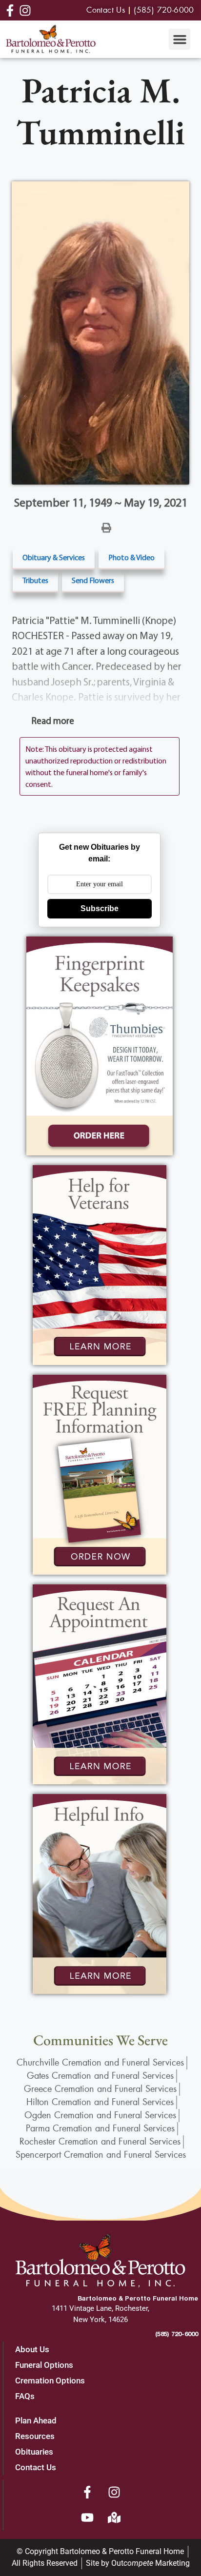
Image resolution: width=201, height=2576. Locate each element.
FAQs (25, 2396)
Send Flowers (93, 580)
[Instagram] (114, 2492)
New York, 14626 (100, 2320)
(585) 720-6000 (177, 2334)
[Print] (106, 527)
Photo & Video (131, 557)
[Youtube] (87, 2517)
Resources (35, 2436)
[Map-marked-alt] (114, 2517)
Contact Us (36, 2467)
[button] (180, 39)
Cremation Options (50, 2381)
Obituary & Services (54, 557)
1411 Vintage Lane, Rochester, (100, 2308)
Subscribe (100, 908)
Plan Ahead (36, 2420)
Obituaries (34, 2452)
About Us (32, 2349)
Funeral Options (44, 2365)
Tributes (35, 580)
